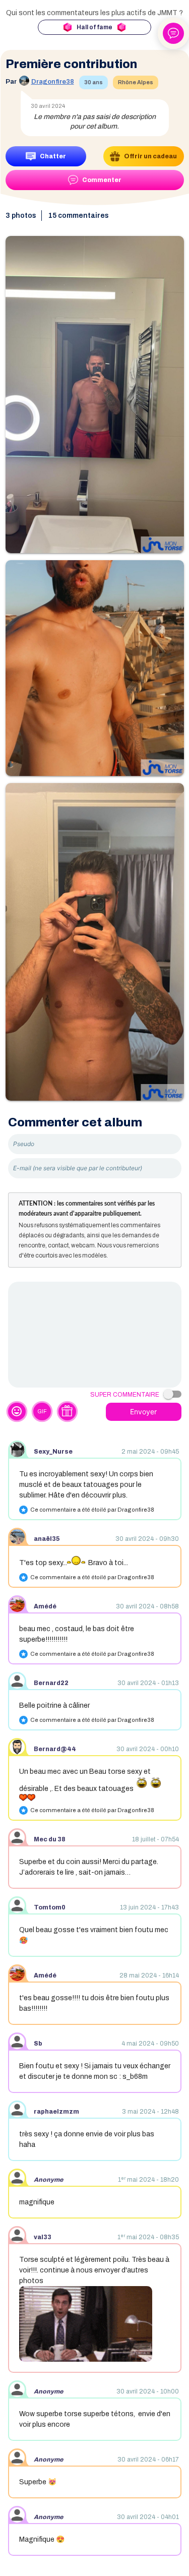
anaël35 (47, 1539)
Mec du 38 (50, 1839)
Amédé (45, 1606)
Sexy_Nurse (53, 1452)
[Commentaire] (95, 1335)
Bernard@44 (55, 1749)
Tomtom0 (50, 1907)
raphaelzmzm (56, 2112)
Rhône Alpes (136, 82)
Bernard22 (51, 1683)
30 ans (93, 82)
